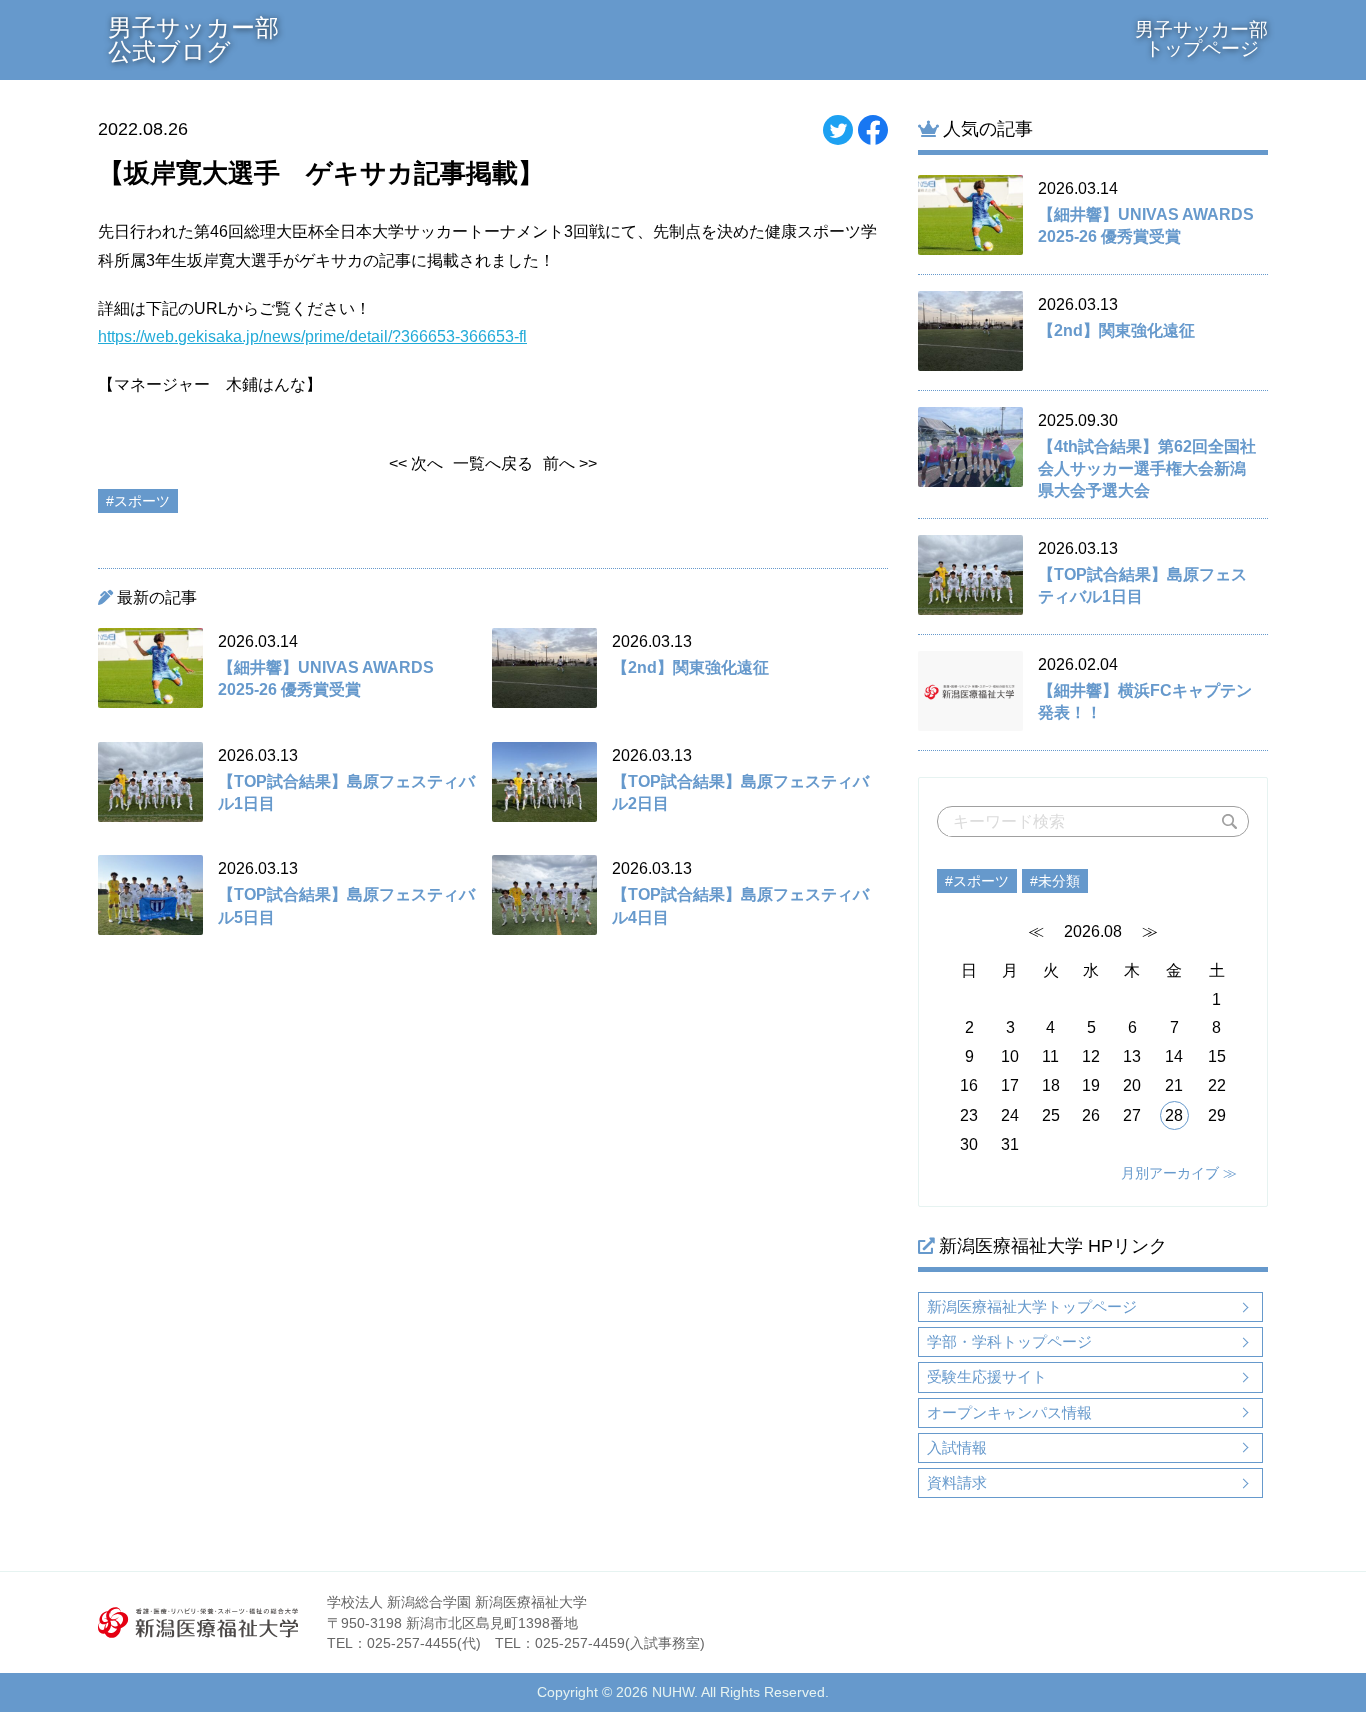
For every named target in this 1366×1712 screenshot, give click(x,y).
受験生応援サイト (987, 1376)
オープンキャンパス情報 (1009, 1412)
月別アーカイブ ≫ (1179, 1173)
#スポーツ (977, 881)
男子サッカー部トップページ (1201, 39)
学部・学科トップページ (1009, 1341)
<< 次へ (416, 463)
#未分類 (1055, 881)
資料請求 (957, 1482)
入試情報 (957, 1447)
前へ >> (570, 463)
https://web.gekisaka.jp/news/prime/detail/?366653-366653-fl (312, 336)
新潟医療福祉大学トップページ (1032, 1306)
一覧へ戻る (493, 463)
